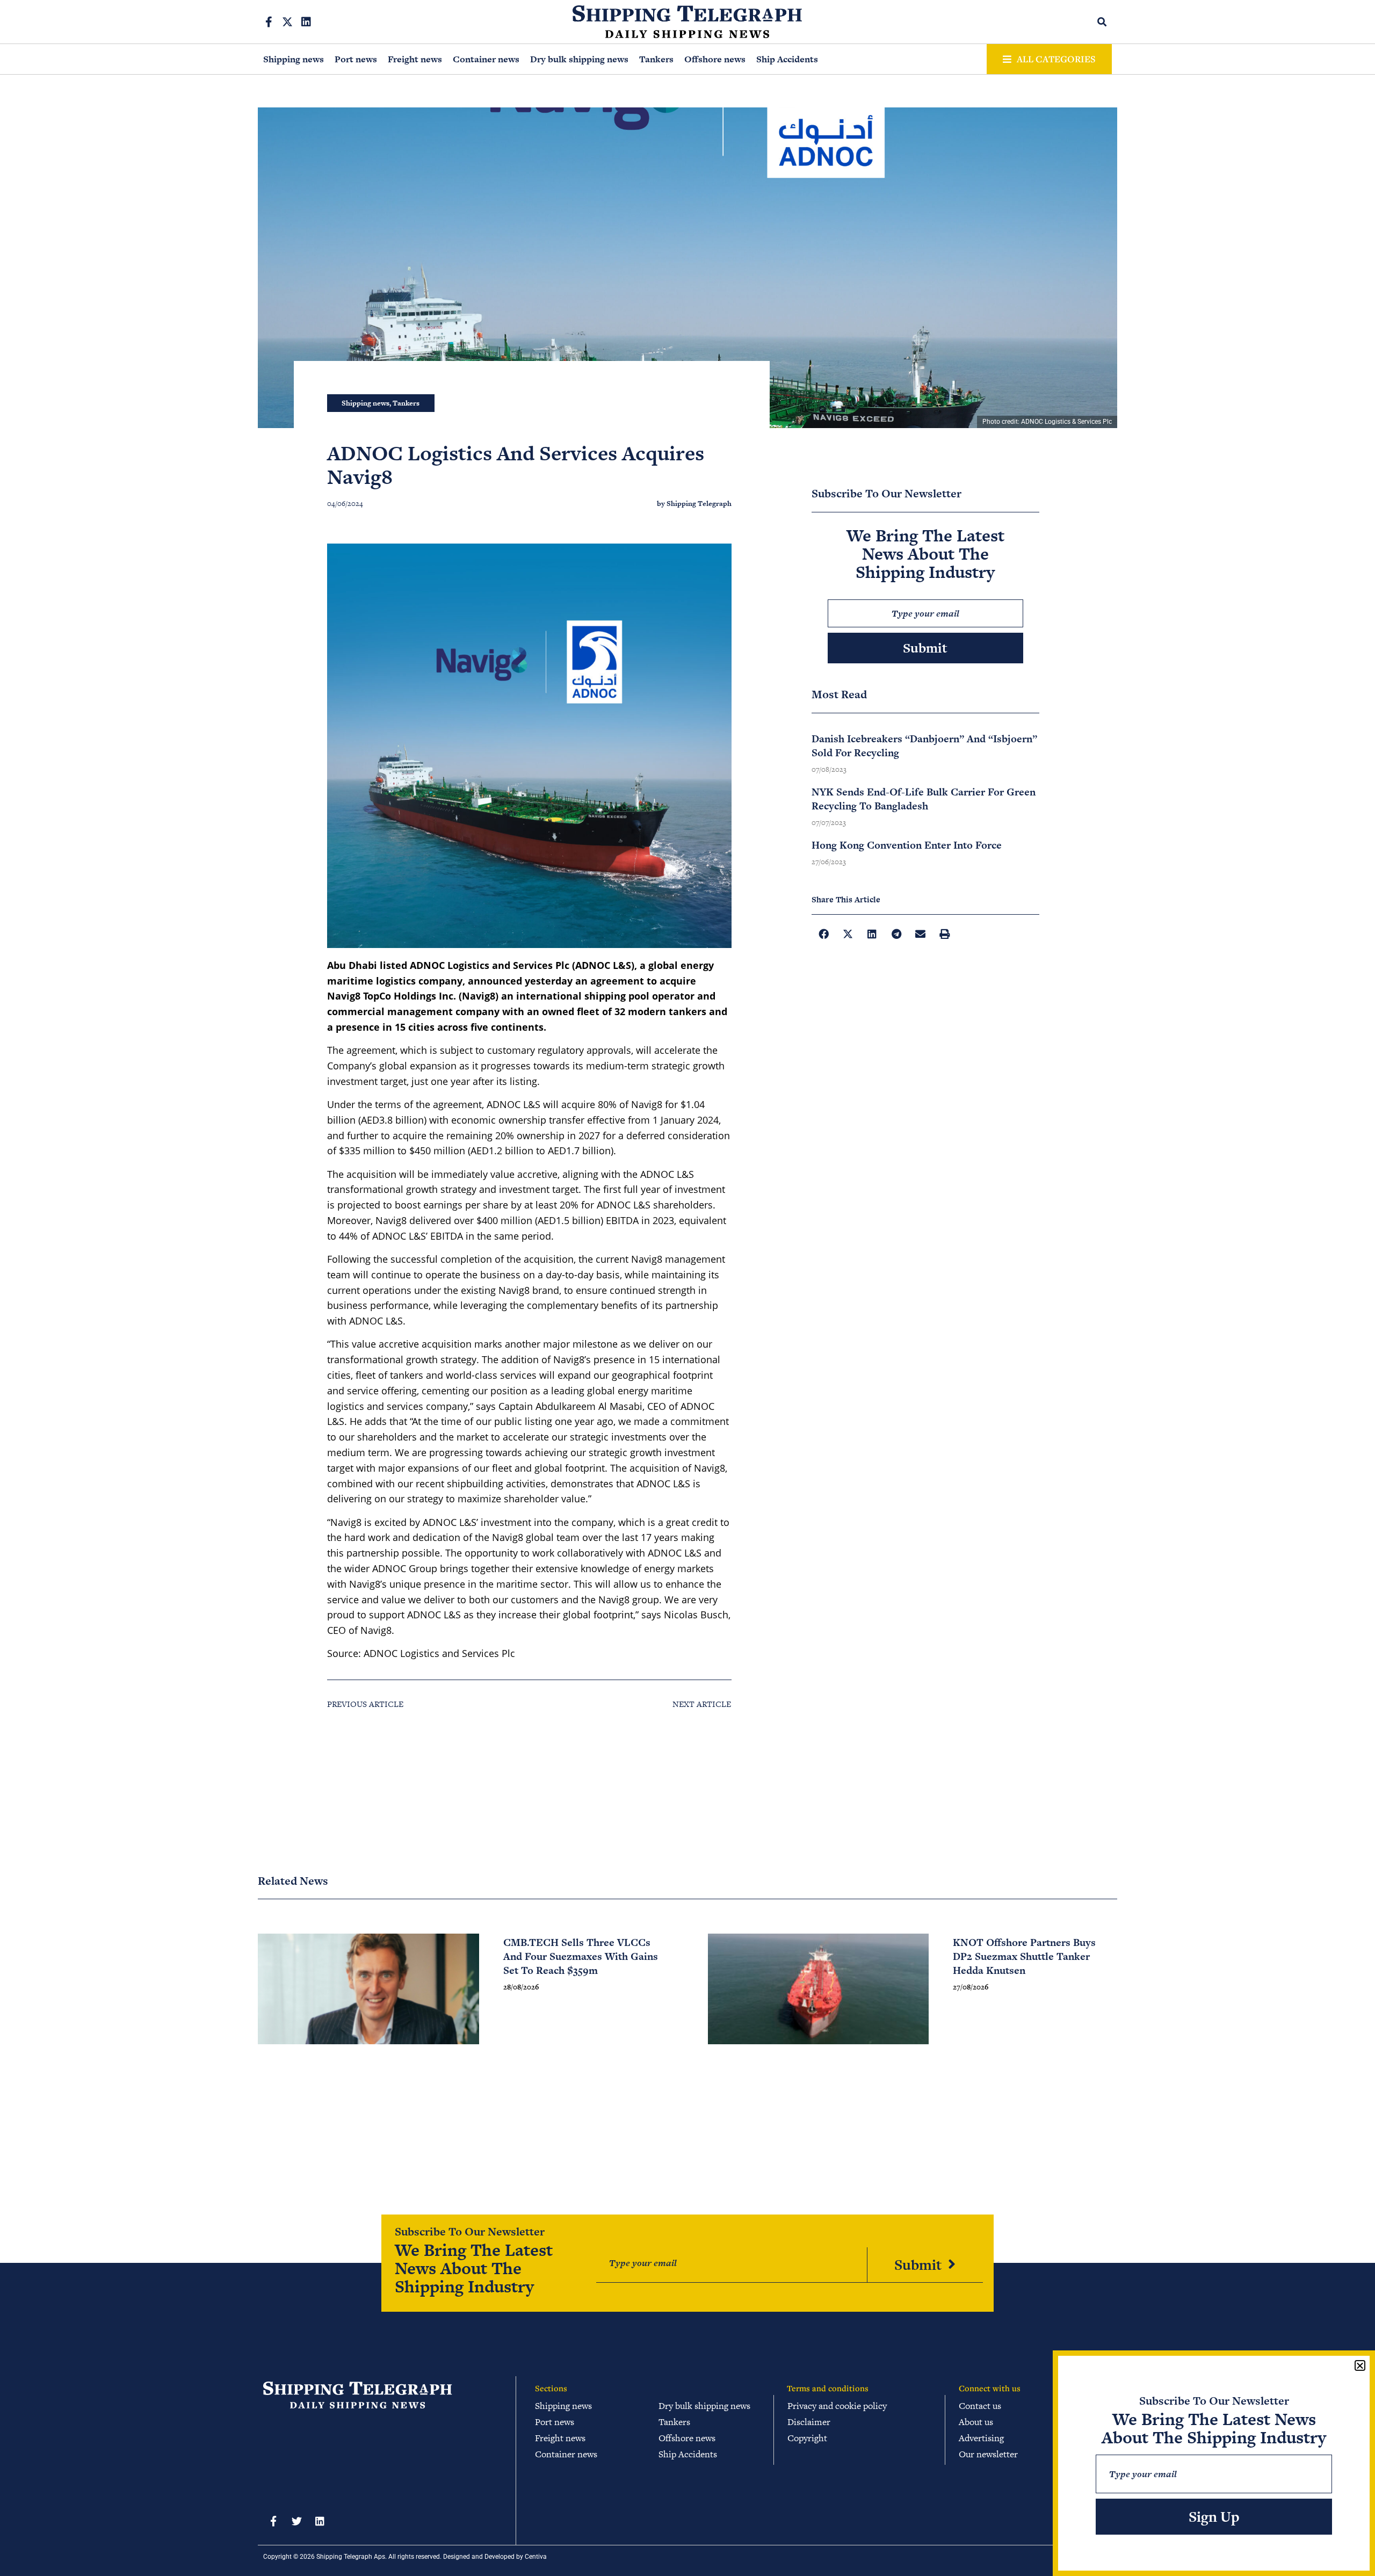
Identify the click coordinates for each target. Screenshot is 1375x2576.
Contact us (980, 2406)
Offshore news (715, 59)
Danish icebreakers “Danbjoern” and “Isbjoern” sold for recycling (924, 746)
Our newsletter (988, 2454)
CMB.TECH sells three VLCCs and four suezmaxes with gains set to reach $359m (581, 1956)
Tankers (656, 59)
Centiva (536, 2557)
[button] (1102, 22)
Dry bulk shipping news (579, 59)
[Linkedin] (306, 22)
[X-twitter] (287, 22)
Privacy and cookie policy (837, 2406)
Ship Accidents (787, 59)
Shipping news (294, 59)
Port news (356, 59)
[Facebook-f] (269, 22)
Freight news (415, 59)
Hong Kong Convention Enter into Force (907, 845)
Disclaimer (809, 2422)
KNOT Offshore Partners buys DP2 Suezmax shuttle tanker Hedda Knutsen (1024, 1956)
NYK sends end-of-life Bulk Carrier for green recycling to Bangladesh (924, 799)
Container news (486, 59)
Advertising (981, 2438)
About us (976, 2422)
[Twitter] (296, 2521)
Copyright (807, 2438)
